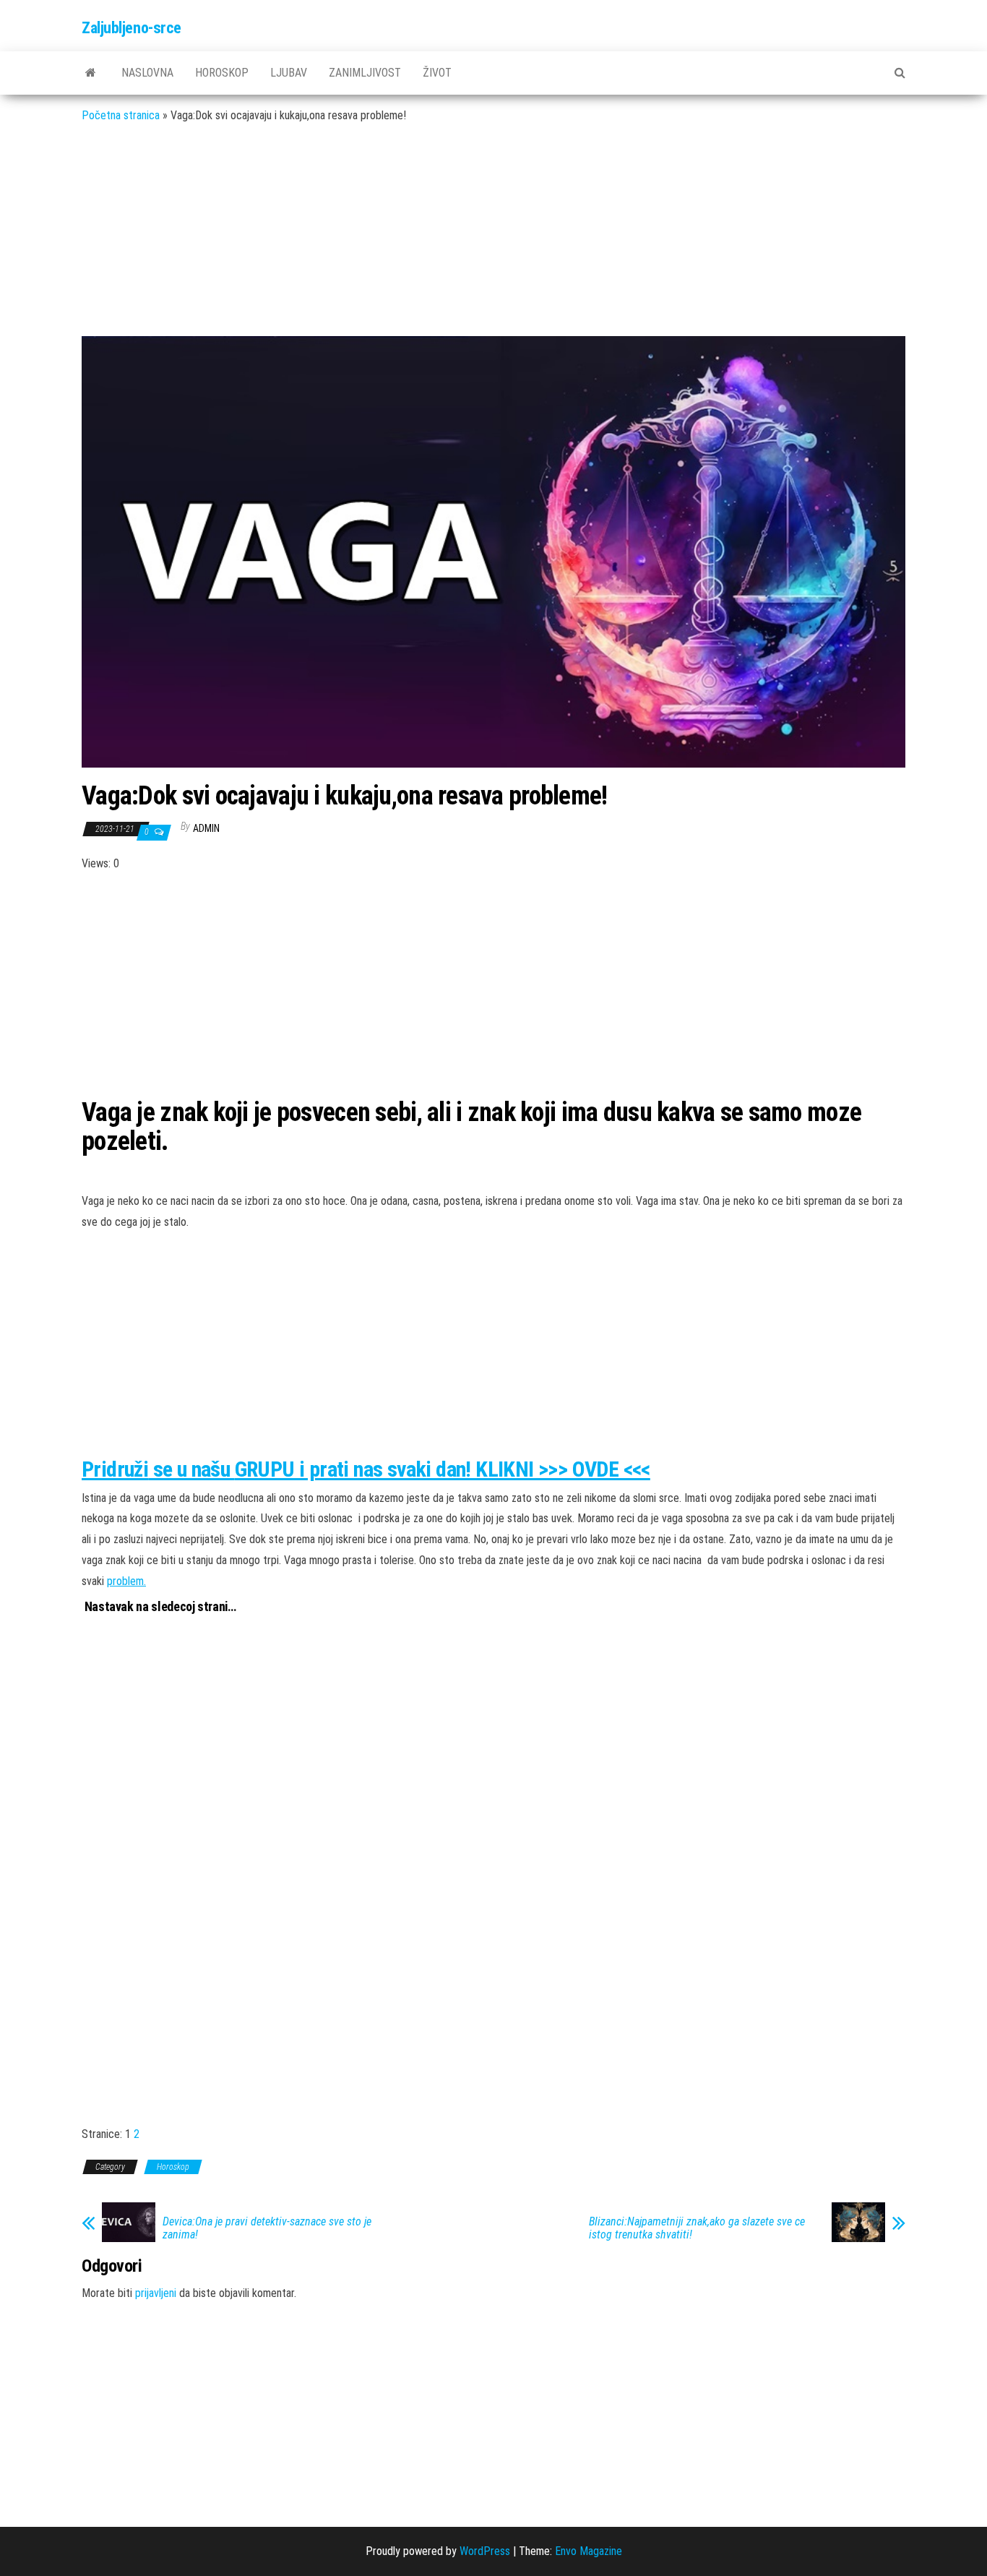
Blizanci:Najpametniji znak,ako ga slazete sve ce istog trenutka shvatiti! (697, 2228)
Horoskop (222, 73)
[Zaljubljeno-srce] (91, 73)
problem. (126, 1581)
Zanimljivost (365, 73)
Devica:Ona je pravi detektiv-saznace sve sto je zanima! (267, 2228)
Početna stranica (121, 115)
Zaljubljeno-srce (132, 28)
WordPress (485, 2551)
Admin (206, 828)
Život (437, 73)
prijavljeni (156, 2293)
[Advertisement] (493, 241)
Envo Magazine (589, 2551)
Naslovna (147, 73)
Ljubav (289, 73)
